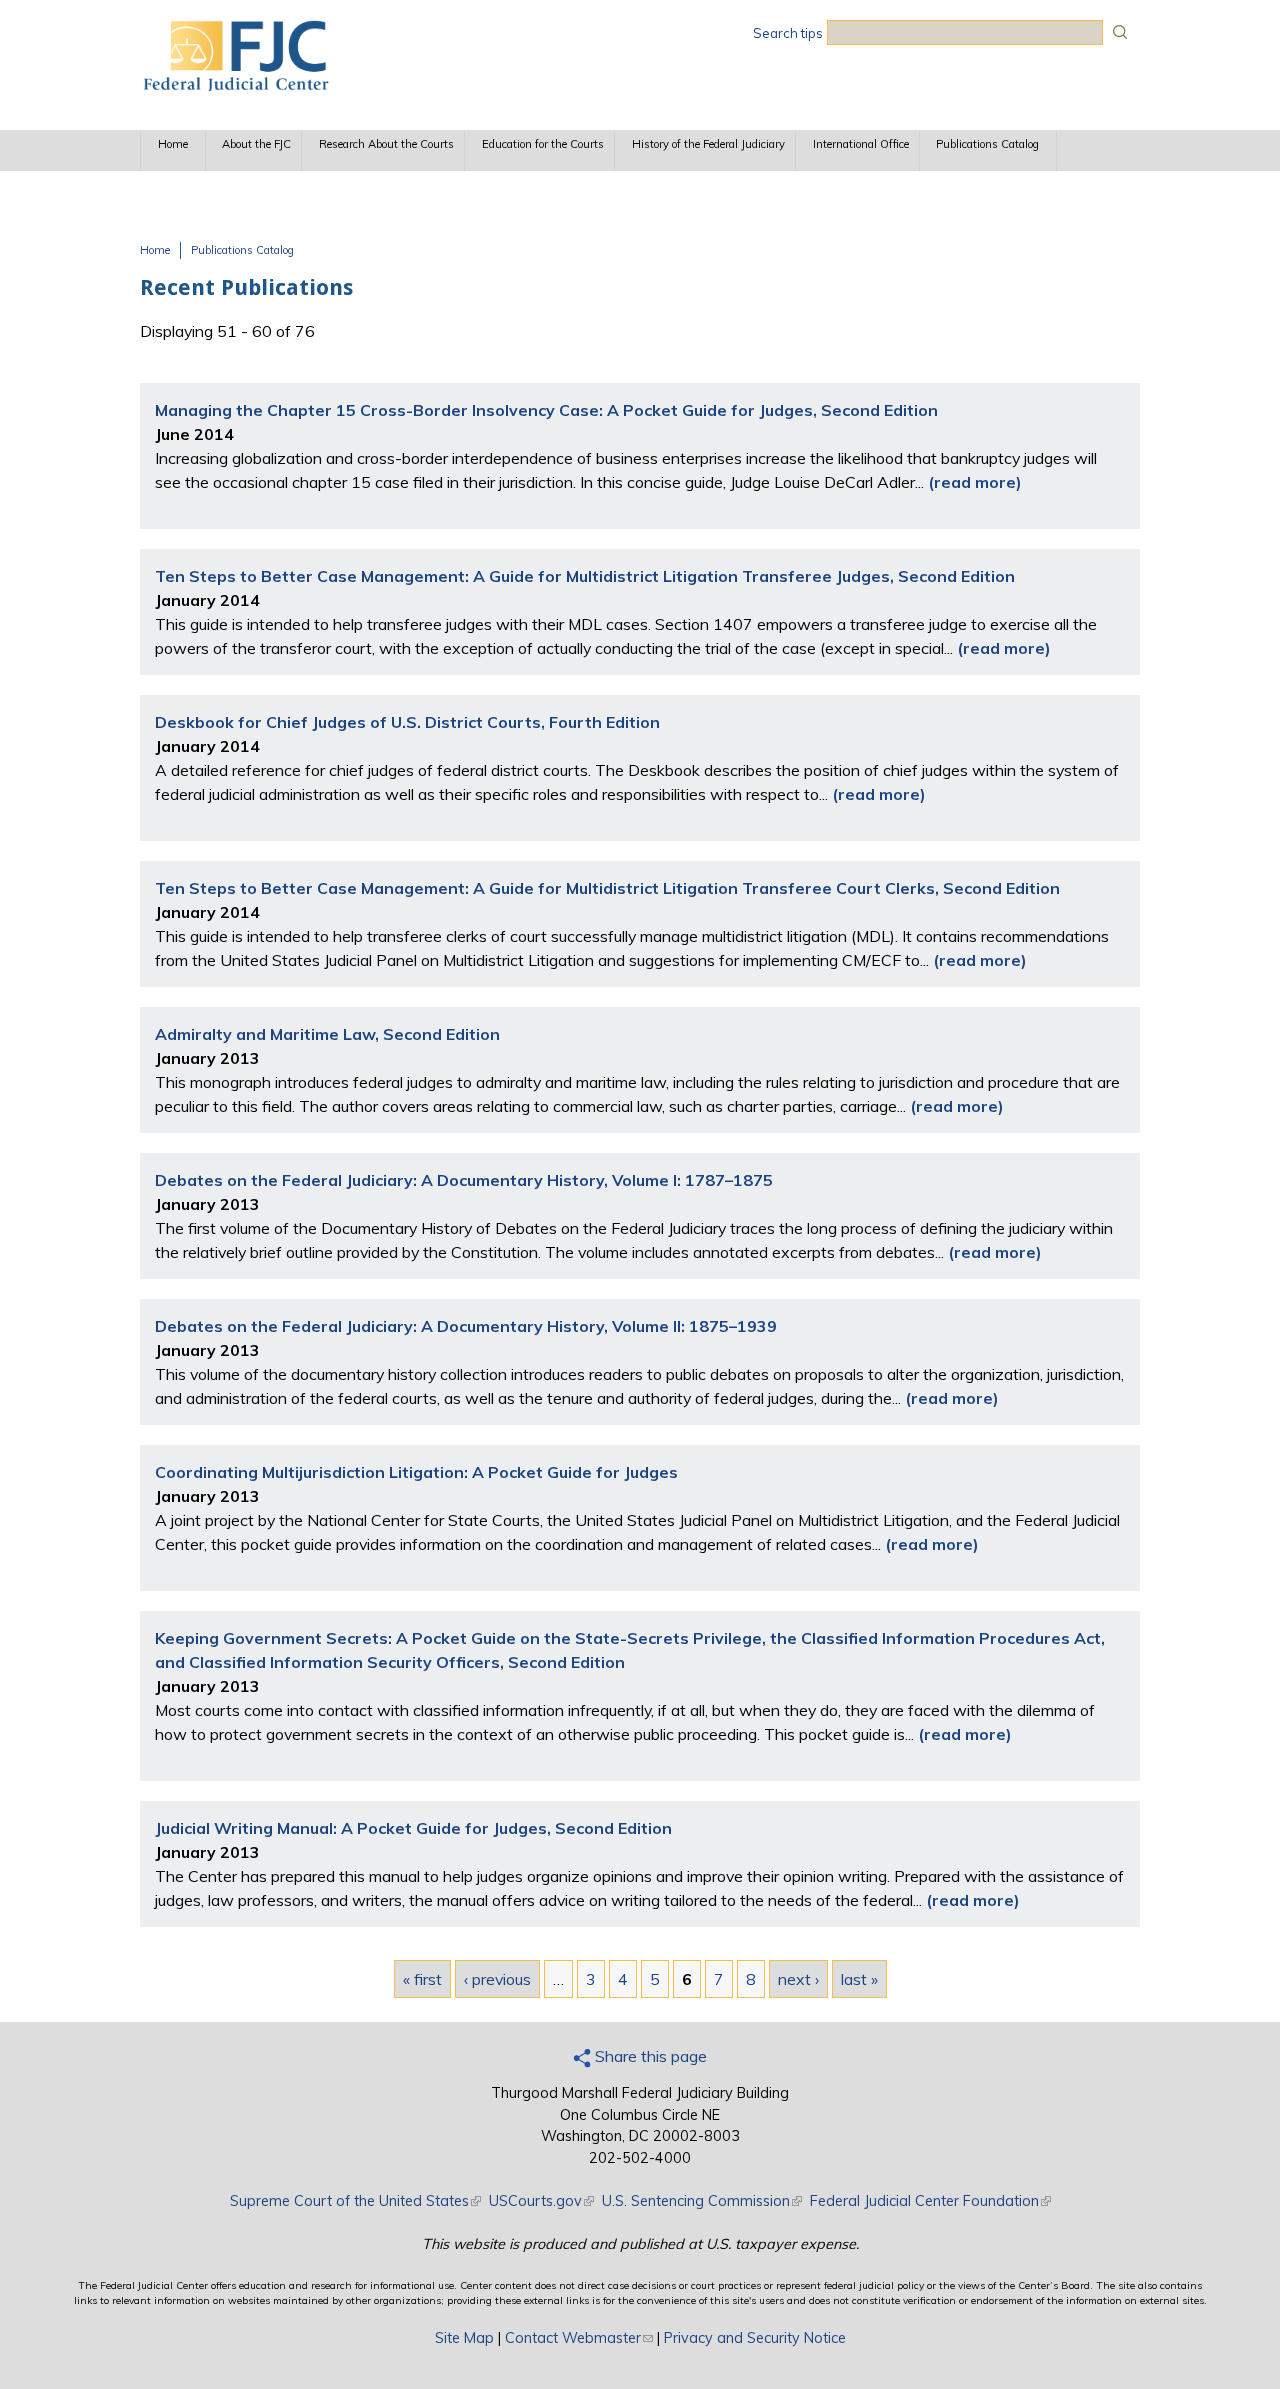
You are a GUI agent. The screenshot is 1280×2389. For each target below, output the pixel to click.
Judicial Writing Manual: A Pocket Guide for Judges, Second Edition (413, 1828)
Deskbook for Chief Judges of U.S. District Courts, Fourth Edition (407, 722)
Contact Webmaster (579, 2338)
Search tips (788, 33)
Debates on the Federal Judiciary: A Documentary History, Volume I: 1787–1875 (464, 1180)
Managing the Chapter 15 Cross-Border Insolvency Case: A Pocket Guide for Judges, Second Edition (546, 410)
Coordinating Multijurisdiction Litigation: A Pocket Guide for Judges (416, 1472)
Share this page (649, 2056)
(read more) (975, 482)
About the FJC (256, 144)
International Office (861, 144)
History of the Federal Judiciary (708, 144)
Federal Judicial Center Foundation (930, 2201)
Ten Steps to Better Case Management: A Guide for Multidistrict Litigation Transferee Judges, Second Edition (585, 576)
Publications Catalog (987, 144)
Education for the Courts (543, 144)
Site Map (464, 2338)
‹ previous (497, 1979)
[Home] (235, 85)
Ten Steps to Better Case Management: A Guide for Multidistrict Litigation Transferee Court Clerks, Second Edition (607, 888)
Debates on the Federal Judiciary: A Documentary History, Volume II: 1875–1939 (466, 1326)
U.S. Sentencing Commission (702, 2201)
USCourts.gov (541, 2201)
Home (173, 144)
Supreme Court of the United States (355, 2201)
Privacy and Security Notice (755, 2338)
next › (798, 1979)
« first (422, 1979)
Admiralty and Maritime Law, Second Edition (327, 1034)
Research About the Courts (386, 144)
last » (859, 1979)
